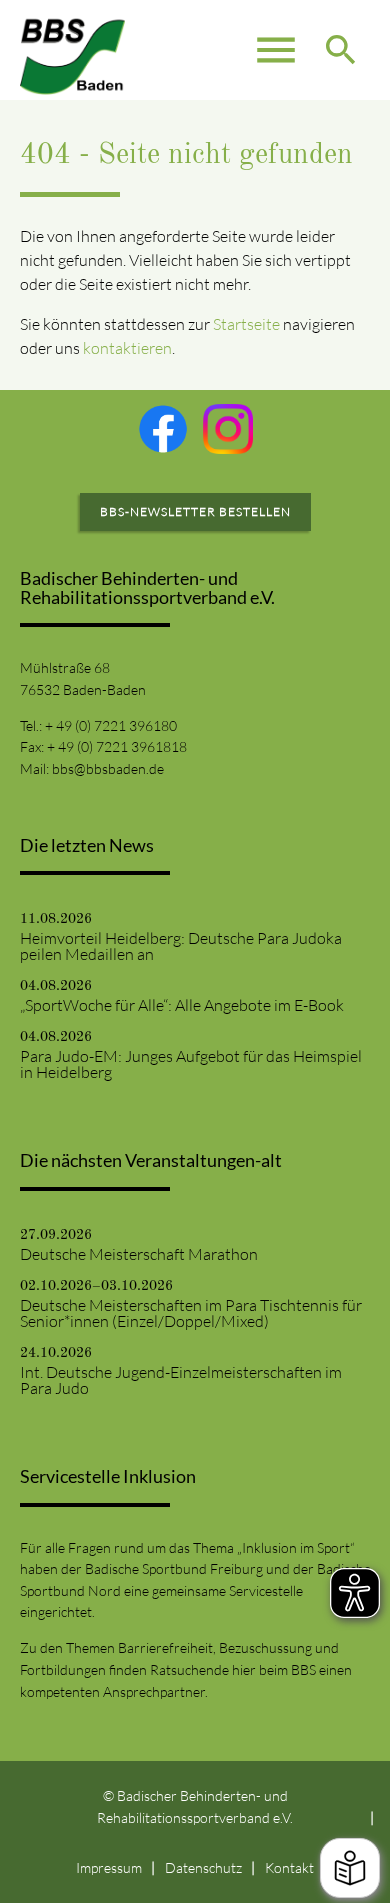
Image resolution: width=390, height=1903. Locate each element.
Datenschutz (203, 1867)
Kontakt (289, 1867)
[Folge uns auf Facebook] (163, 429)
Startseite (246, 324)
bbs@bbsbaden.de (108, 768)
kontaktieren (127, 348)
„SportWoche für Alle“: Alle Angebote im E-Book (182, 1005)
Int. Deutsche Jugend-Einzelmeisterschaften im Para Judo (181, 1380)
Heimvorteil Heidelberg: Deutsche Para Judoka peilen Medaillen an (181, 946)
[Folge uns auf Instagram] (228, 429)
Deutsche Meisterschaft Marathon (139, 1254)
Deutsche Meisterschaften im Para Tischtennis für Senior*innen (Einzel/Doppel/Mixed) (191, 1313)
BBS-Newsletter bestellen (195, 511)
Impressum (109, 1867)
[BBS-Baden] (73, 50)
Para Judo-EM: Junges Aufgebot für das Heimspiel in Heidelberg (191, 1064)
